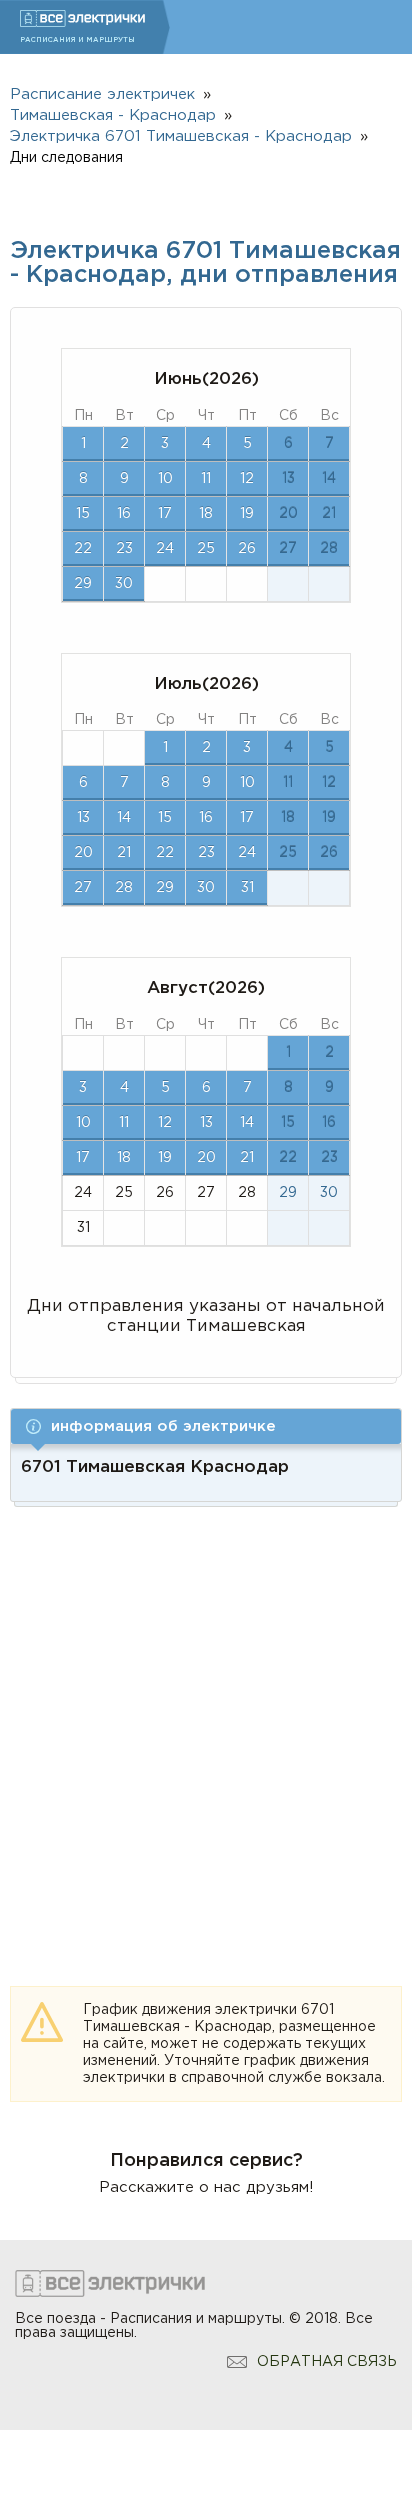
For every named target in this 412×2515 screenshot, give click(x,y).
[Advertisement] (206, 1723)
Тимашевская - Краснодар (113, 115)
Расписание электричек (102, 94)
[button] (206, 1426)
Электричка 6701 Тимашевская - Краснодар (181, 136)
